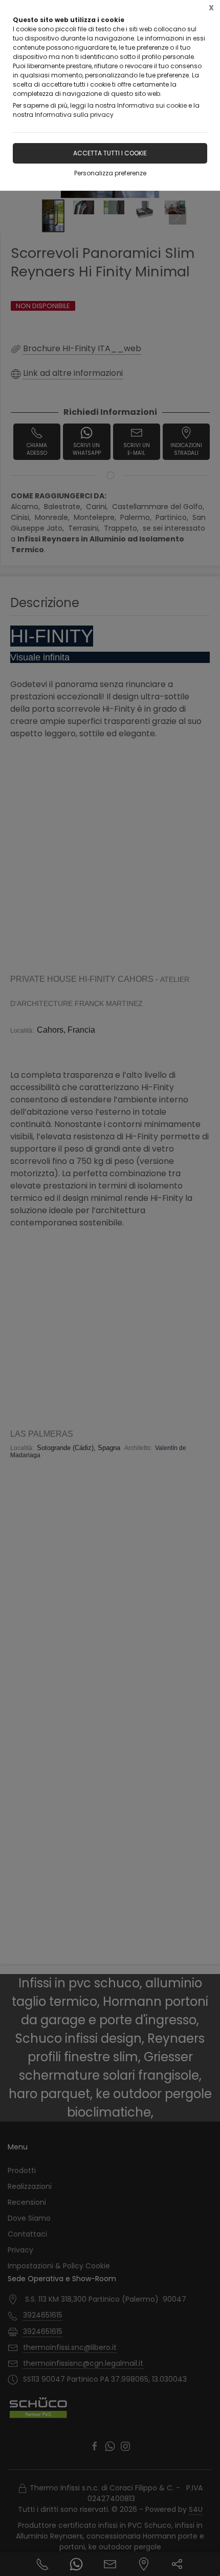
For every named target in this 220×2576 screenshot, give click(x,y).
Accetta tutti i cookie (110, 153)
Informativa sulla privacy (74, 115)
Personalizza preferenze (110, 173)
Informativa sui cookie (152, 105)
